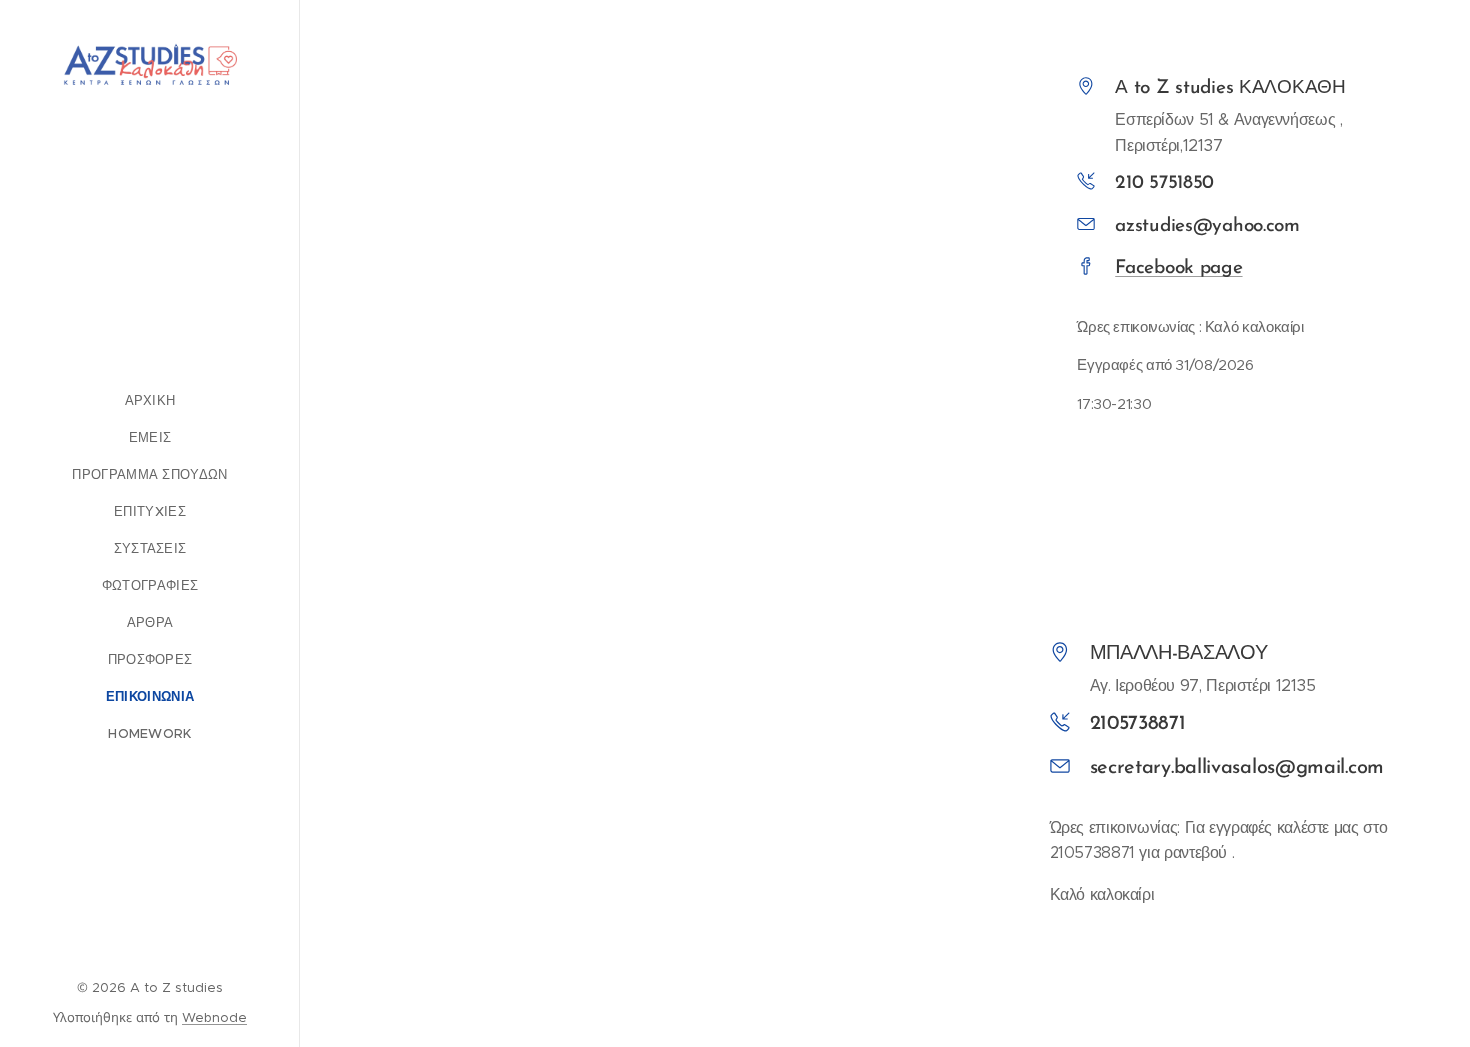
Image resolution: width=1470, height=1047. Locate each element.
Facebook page (1178, 268)
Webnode (214, 1017)
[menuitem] (150, 400)
